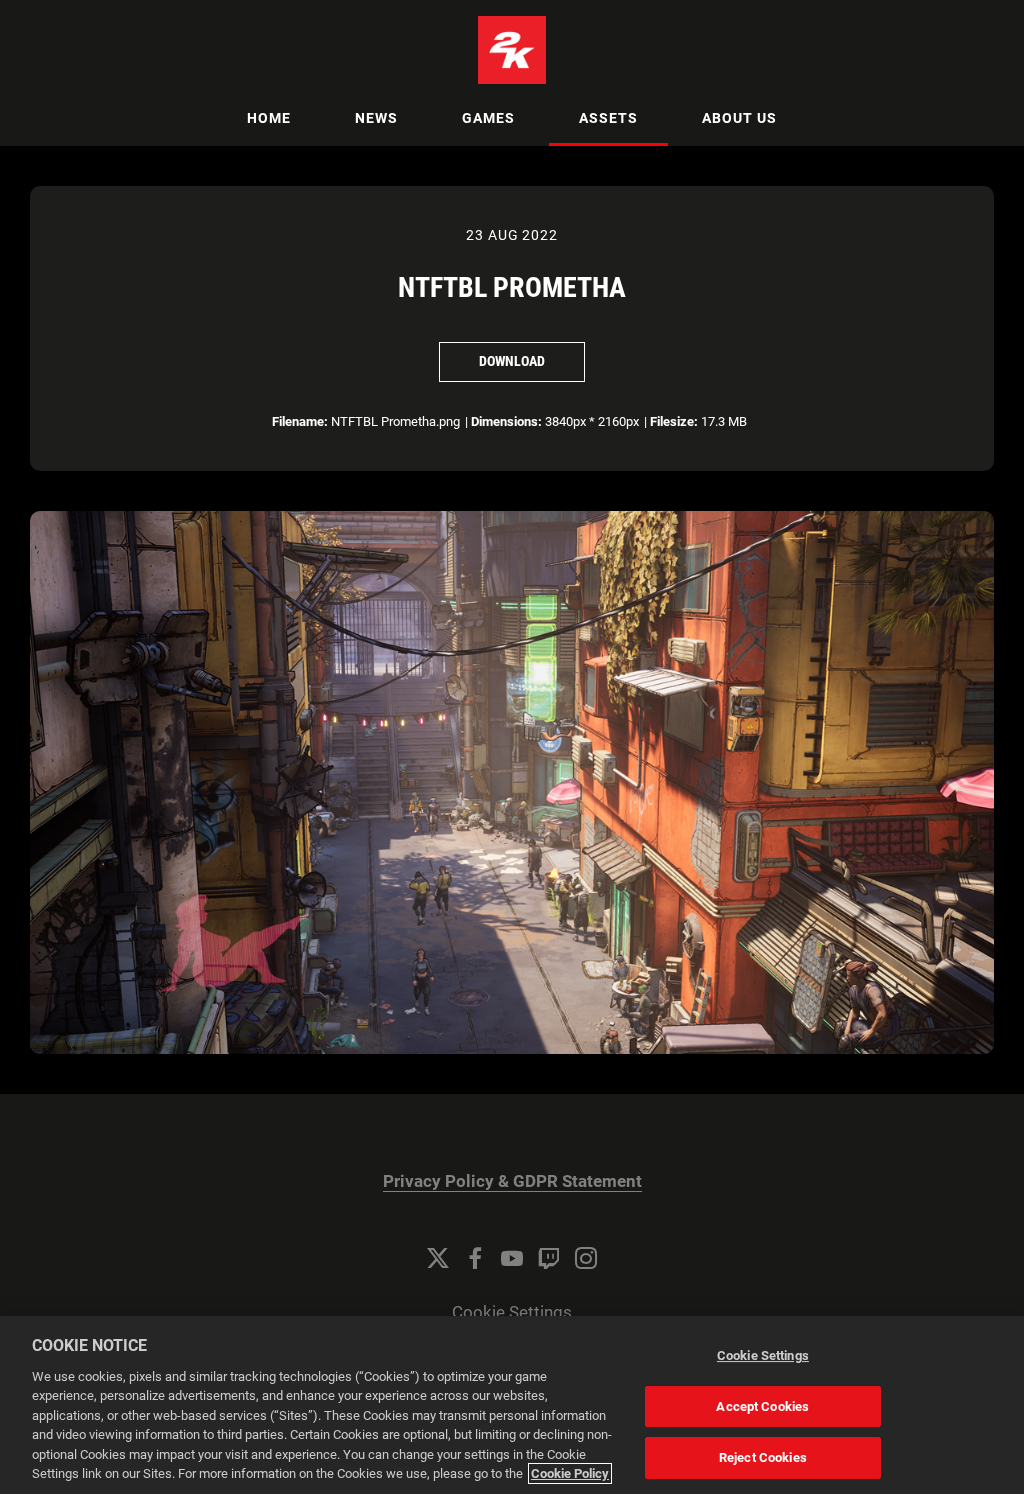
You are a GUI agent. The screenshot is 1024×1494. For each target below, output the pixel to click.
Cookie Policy (570, 1473)
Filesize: (674, 421)
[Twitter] (438, 1258)
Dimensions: (506, 421)
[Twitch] (549, 1258)
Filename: (300, 421)
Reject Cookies (763, 1457)
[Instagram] (586, 1258)
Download (512, 361)
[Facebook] (475, 1258)
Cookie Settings (512, 1312)
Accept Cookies (762, 1406)
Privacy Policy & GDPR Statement (512, 1181)
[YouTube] (512, 1258)
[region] (512, 1405)
